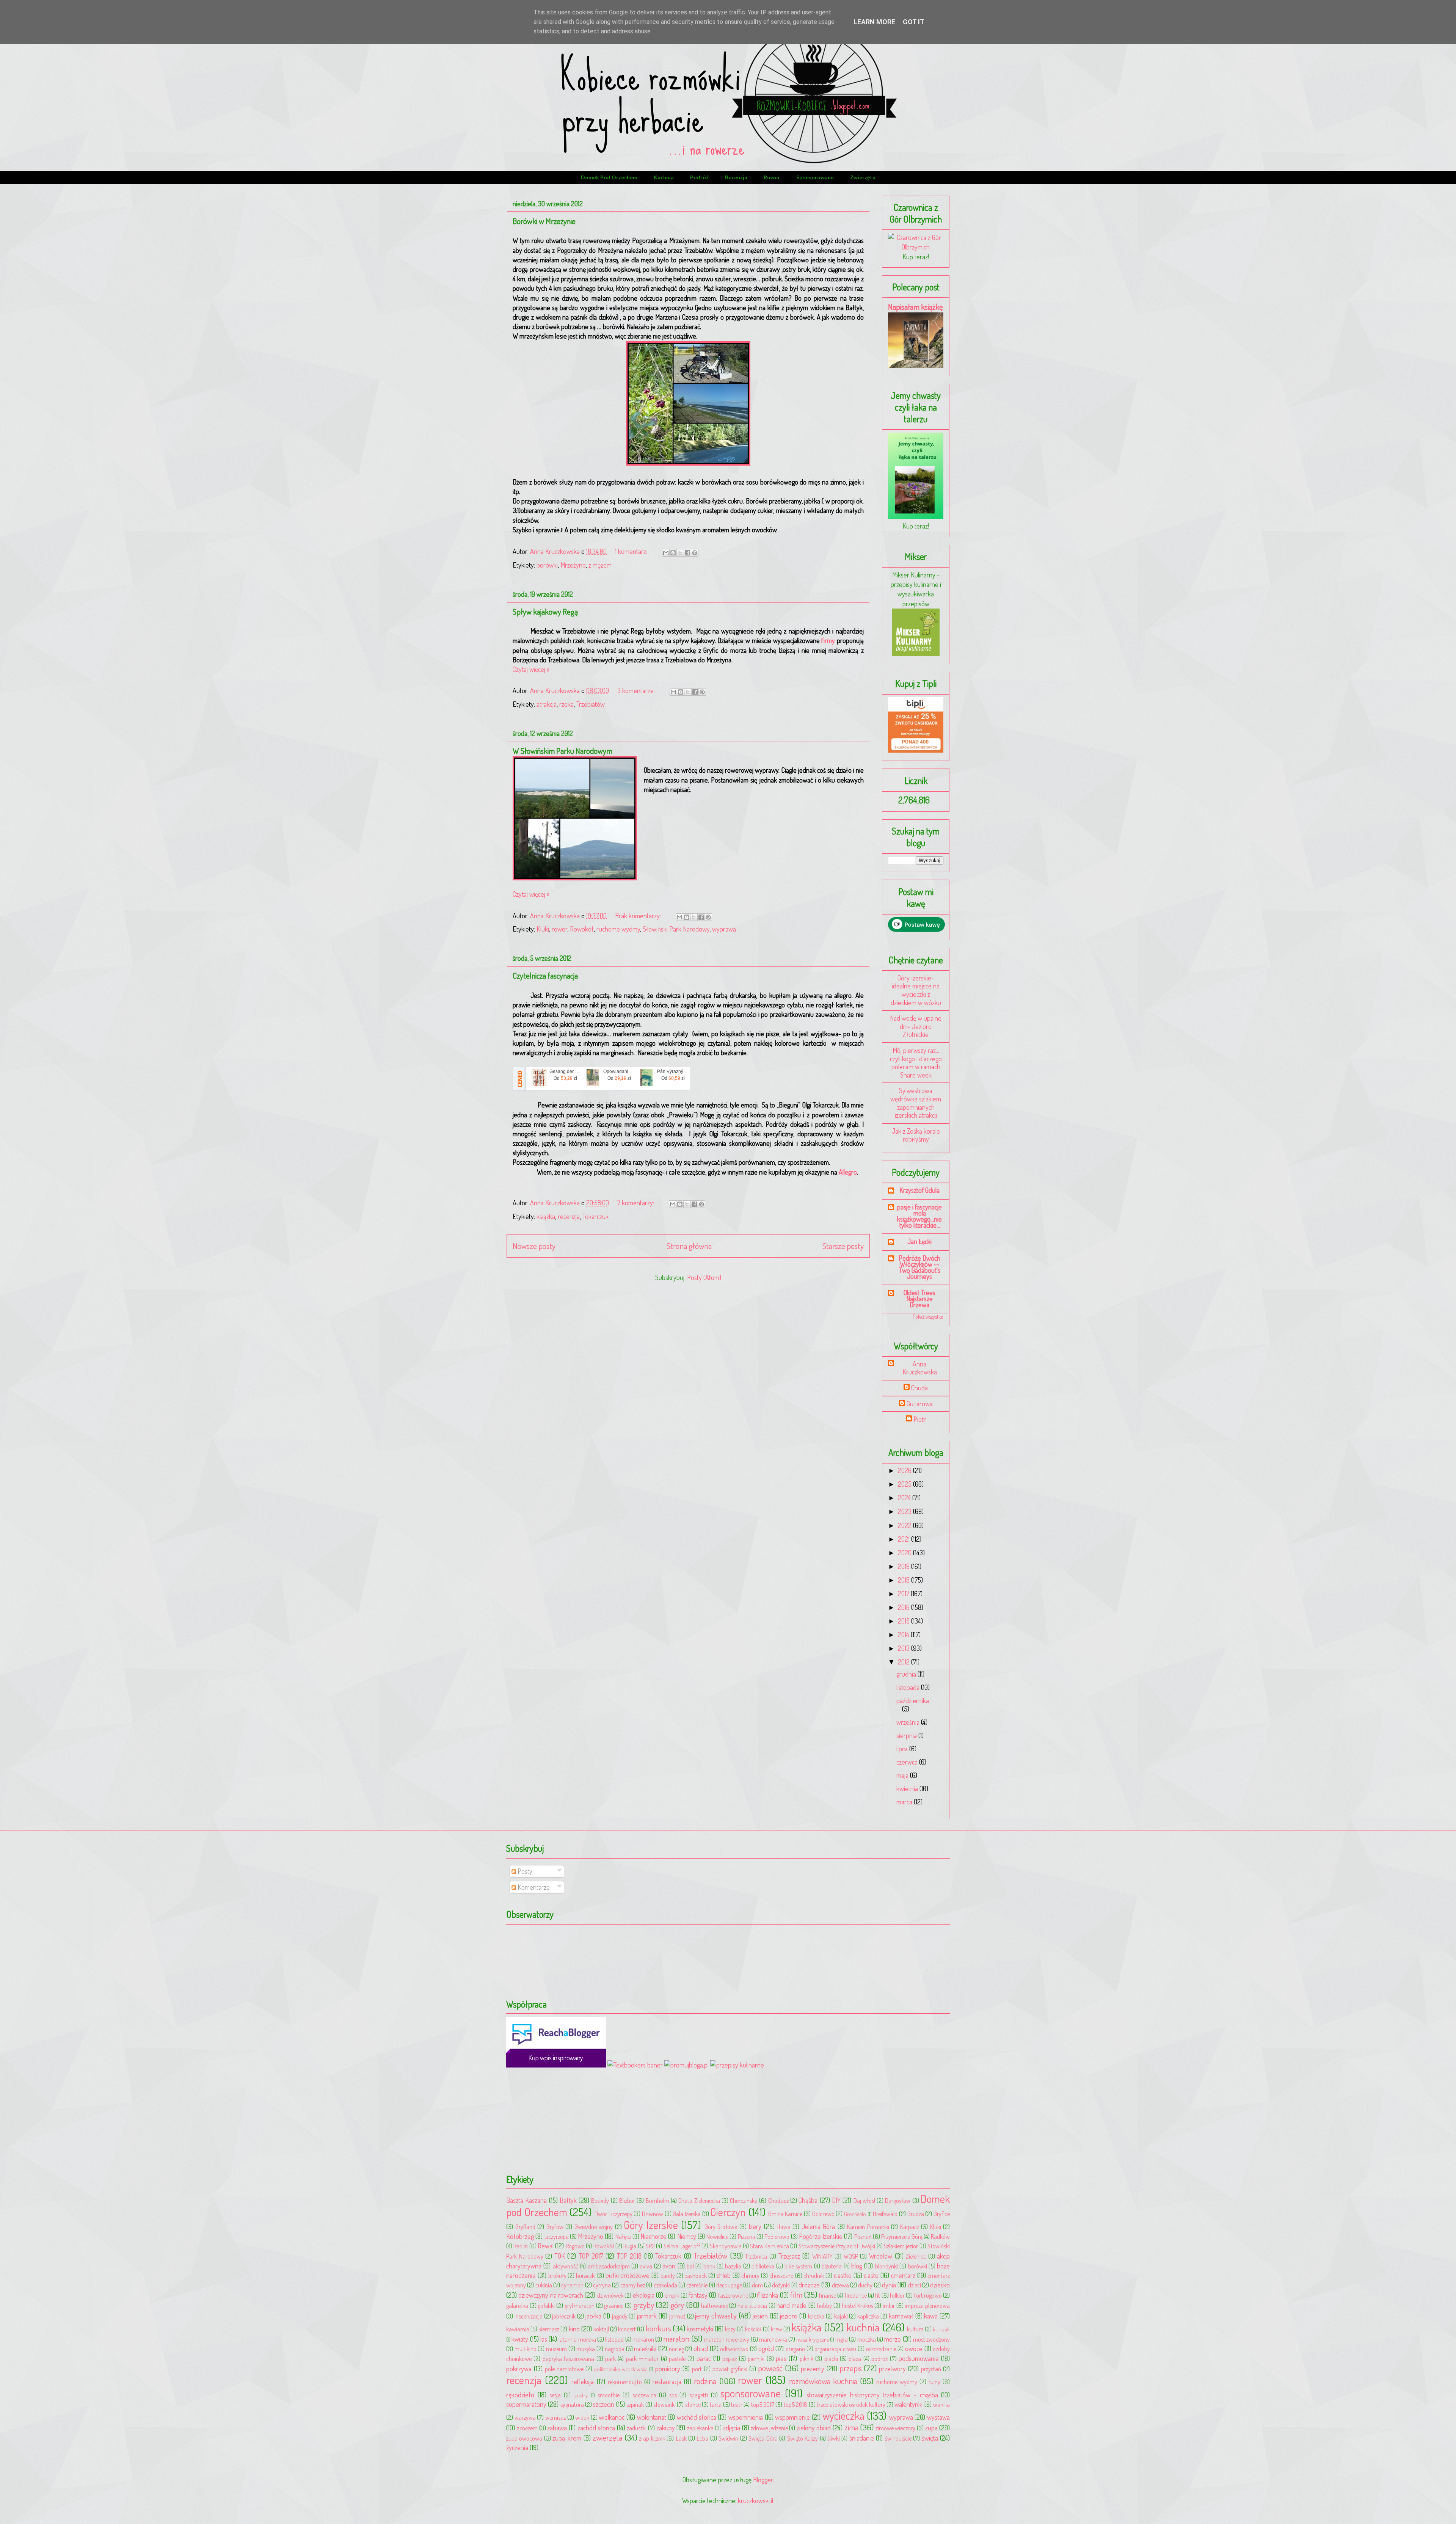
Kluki (543, 929)
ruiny (934, 2382)
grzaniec (614, 2305)
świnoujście (898, 2438)
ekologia (644, 2295)
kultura (915, 2329)
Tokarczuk (595, 1216)
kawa (931, 2316)
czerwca (908, 1762)
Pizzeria (747, 2236)
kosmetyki (700, 2329)
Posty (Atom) (704, 1277)
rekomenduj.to (625, 2382)
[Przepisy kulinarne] (916, 653)
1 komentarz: (632, 551)
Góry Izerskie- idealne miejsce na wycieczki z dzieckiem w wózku (916, 990)
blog (857, 2266)
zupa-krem (567, 2438)
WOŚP (851, 2256)
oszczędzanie (881, 2349)
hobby (824, 2305)
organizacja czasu (835, 2349)
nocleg (676, 2349)
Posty (524, 1871)
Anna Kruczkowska (920, 1368)
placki (831, 2359)
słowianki (664, 2404)
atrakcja (547, 704)
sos (673, 2395)
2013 (905, 1648)
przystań (931, 2369)
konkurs (658, 2328)
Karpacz (910, 2227)
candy (668, 2275)
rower (772, 177)
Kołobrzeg (520, 2236)
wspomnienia (746, 2417)
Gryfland (525, 2227)
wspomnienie (792, 2417)
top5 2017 (763, 2404)
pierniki (756, 2359)
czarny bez (633, 2285)
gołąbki (546, 2305)
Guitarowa (920, 1404)
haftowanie (715, 2305)
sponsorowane (815, 177)
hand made (792, 2305)
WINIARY (822, 2256)
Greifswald (885, 2214)
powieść (770, 2368)
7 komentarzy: (636, 1203)
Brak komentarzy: (639, 916)
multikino (526, 2349)
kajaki (841, 2316)
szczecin (604, 2404)
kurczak (941, 2329)
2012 (905, 1662)
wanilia (941, 2404)
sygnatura (572, 2404)
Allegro (848, 1172)
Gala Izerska (687, 2214)
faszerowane (733, 2295)
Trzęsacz (789, 2256)
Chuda (919, 1388)
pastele (677, 2359)
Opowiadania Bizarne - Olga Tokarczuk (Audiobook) (619, 1071)
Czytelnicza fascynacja (545, 975)
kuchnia (664, 177)
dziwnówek (610, 2295)
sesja (555, 2395)
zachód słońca (596, 2428)
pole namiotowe (564, 2369)
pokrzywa (519, 2369)
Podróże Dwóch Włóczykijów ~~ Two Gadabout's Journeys (919, 1267)
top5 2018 (795, 2404)
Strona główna (689, 1246)
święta (930, 2438)
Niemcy (687, 2236)
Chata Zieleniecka (699, 2200)
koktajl (601, 2329)
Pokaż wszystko (928, 1317)
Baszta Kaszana (526, 2200)
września (909, 1722)
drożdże (809, 2285)
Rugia (630, 2246)
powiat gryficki (730, 2369)
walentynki (908, 2404)
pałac (704, 2358)
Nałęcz (623, 2236)
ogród (766, 2348)
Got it (914, 22)
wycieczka (843, 2415)
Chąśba (808, 2200)
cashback (696, 2275)
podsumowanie (919, 2358)
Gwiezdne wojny (594, 2227)
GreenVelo (855, 2214)
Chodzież (778, 2200)
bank (709, 2266)
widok (582, 2417)
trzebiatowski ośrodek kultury (851, 2404)
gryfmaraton (580, 2305)
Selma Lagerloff (682, 2246)
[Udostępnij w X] (680, 553)
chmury (750, 2275)
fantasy (698, 2295)
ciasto (871, 2275)
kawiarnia (518, 2329)
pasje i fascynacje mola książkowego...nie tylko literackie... (919, 1216)
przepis (851, 2368)
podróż (699, 177)
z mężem (600, 565)
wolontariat (652, 2417)
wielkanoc (612, 2417)
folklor (897, 2295)
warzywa (525, 2417)
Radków (940, 2236)
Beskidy (600, 2200)
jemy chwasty (716, 2315)
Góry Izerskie (651, 2225)
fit (878, 2295)
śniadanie (862, 2438)
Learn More (874, 22)
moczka (867, 2339)
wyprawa (724, 929)
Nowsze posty (534, 1246)
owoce (914, 2348)
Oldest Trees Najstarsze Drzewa (919, 1299)
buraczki (586, 2275)
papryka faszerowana (568, 2359)
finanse (828, 2295)
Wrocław (881, 2256)
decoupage (729, 2285)
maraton (676, 2338)
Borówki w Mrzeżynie (544, 221)
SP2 (650, 2246)
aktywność (566, 2266)
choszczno (781, 2275)
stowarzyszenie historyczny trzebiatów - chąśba (872, 2395)
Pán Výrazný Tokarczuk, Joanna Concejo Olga (673, 1071)
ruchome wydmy (618, 929)
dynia (889, 2285)
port (697, 2369)
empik (672, 2295)
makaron (643, 2339)
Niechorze (653, 2236)
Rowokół (582, 929)
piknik (806, 2359)
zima (851, 2427)
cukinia (544, 2285)
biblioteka (763, 2266)
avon (669, 2266)
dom (757, 2285)
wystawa (938, 2417)
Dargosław (898, 2200)
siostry (581, 2395)
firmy (828, 640)
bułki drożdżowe (628, 2275)
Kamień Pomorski (868, 2227)
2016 (905, 1607)
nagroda (615, 2349)
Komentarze (533, 1887)
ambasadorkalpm (609, 2266)
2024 (905, 1498)
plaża (855, 2359)
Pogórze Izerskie (821, 2236)
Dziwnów (653, 2214)
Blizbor (627, 2200)
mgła (842, 2339)
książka (546, 1216)
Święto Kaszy (803, 2438)
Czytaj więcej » (531, 669)
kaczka (816, 2316)
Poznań (863, 2236)
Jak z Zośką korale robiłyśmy (916, 1135)
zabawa (557, 2428)
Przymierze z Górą (902, 2236)
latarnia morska (577, 2339)
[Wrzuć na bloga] (673, 553)
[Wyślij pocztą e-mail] (666, 553)
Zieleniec (916, 2256)
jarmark (647, 2316)
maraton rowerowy (726, 2339)
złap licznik (652, 2438)
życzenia (517, 2447)
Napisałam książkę (915, 307)
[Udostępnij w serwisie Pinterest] (695, 553)
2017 (904, 1594)
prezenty (813, 2369)
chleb (724, 2275)
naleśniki (645, 2348)
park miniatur (642, 2359)
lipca (903, 1749)
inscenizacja (529, 2316)
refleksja (583, 2381)
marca (905, 1802)
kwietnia (908, 1788)
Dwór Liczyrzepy (613, 2214)
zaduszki (637, 2428)
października (913, 1700)
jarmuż (677, 2316)
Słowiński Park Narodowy (676, 929)
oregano (795, 2349)
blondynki (886, 2266)
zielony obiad (814, 2428)
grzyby (644, 2305)
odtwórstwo (734, 2349)
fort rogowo (928, 2295)
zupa (931, 2428)
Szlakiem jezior (901, 2246)
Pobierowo (777, 2236)
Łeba (702, 2438)
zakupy (666, 2428)
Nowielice (717, 2236)
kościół (753, 2329)
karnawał (901, 2316)
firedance (856, 2295)
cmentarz (903, 2275)
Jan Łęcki (919, 1241)
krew (777, 2329)
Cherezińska (744, 2200)
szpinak (635, 2404)
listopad (614, 2339)
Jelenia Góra (818, 2226)
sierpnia (907, 1735)
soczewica (644, 2395)
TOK (560, 2256)
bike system (798, 2266)
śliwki (834, 2438)
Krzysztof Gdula (919, 1190)
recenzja (736, 177)
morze (893, 2339)
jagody (620, 2316)
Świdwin (728, 2438)
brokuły (557, 2275)
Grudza (916, 2214)
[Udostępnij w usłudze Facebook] (687, 553)
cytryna (602, 2285)
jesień (760, 2316)
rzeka (566, 704)
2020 (905, 1553)
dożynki (781, 2285)
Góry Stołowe (721, 2227)
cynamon (572, 2285)
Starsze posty (843, 1246)
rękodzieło (520, 2395)
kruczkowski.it (756, 2500)
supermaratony (526, 2404)
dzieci (915, 2285)
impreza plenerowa (927, 2305)
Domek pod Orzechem (609, 177)
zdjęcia (732, 2428)
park (610, 2359)
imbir (889, 2305)
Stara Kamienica (769, 2246)
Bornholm (657, 2200)
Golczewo (823, 2214)
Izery (755, 2226)
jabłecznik (564, 2316)
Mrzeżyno (573, 565)
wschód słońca (697, 2417)
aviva (646, 2266)
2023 (905, 1511)
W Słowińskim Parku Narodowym (562, 751)
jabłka (593, 2316)
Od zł (565, 1078)
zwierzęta (863, 177)
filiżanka (768, 2295)
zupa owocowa (524, 2438)
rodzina (705, 2381)
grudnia (907, 1674)
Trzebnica (756, 2256)
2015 (905, 1621)
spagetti (699, 2395)
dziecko (940, 2285)
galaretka (517, 2305)
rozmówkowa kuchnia (823, 2381)
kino (574, 2329)
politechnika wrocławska (621, 2369)
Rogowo (575, 2246)
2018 (905, 1580)
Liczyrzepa (557, 2236)
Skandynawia (726, 2246)
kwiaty (520, 2339)
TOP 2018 (629, 2256)
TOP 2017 (591, 2256)
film (796, 2294)
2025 (905, 1484)
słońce (693, 2404)
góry (677, 2305)
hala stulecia (752, 2305)
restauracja (667, 2381)
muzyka (586, 2349)
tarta (716, 2404)
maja (903, 1775)
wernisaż (555, 2417)
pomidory (668, 2369)
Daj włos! (864, 2200)
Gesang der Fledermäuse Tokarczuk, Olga (565, 1071)
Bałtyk (568, 2200)
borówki (547, 565)
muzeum (556, 2349)
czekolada (665, 2285)
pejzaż (730, 2359)
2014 (904, 1635)
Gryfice (942, 2214)
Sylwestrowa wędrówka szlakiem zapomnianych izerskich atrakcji (916, 1103)
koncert (627, 2329)
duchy (865, 2285)
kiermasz (549, 2329)
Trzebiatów (591, 704)
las (544, 2339)
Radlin (521, 2246)
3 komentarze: (637, 690)
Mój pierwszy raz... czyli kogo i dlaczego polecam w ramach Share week (916, 1063)
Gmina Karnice (785, 2214)
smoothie (609, 2395)
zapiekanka (700, 2428)
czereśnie (697, 2285)
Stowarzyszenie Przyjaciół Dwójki (837, 2246)
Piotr (920, 1419)
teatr (737, 2404)
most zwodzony (931, 2339)
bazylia (733, 2266)
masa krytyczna (812, 2339)
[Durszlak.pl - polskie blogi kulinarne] (737, 2065)
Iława (784, 2227)
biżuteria (832, 2266)
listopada (909, 1687)
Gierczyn (728, 2212)
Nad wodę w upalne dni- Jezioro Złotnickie (916, 1026)
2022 (905, 1525)
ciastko (843, 2275)
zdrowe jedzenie (769, 2428)
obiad (701, 2348)
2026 (905, 1470)
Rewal (546, 2246)
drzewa (840, 2285)
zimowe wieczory (896, 2428)
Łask (681, 2438)
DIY (836, 2200)
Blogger (763, 2480)
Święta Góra (763, 2438)
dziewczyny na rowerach (551, 2295)
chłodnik (814, 2275)
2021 (905, 1539)
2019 (905, 1566)
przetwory (892, 2369)
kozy (730, 2329)
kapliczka (868, 2316)
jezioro (789, 2316)
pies (781, 2358)
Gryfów (555, 2227)
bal (690, 2266)
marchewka (773, 2339)
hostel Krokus (857, 2305)
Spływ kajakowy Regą (545, 611)
